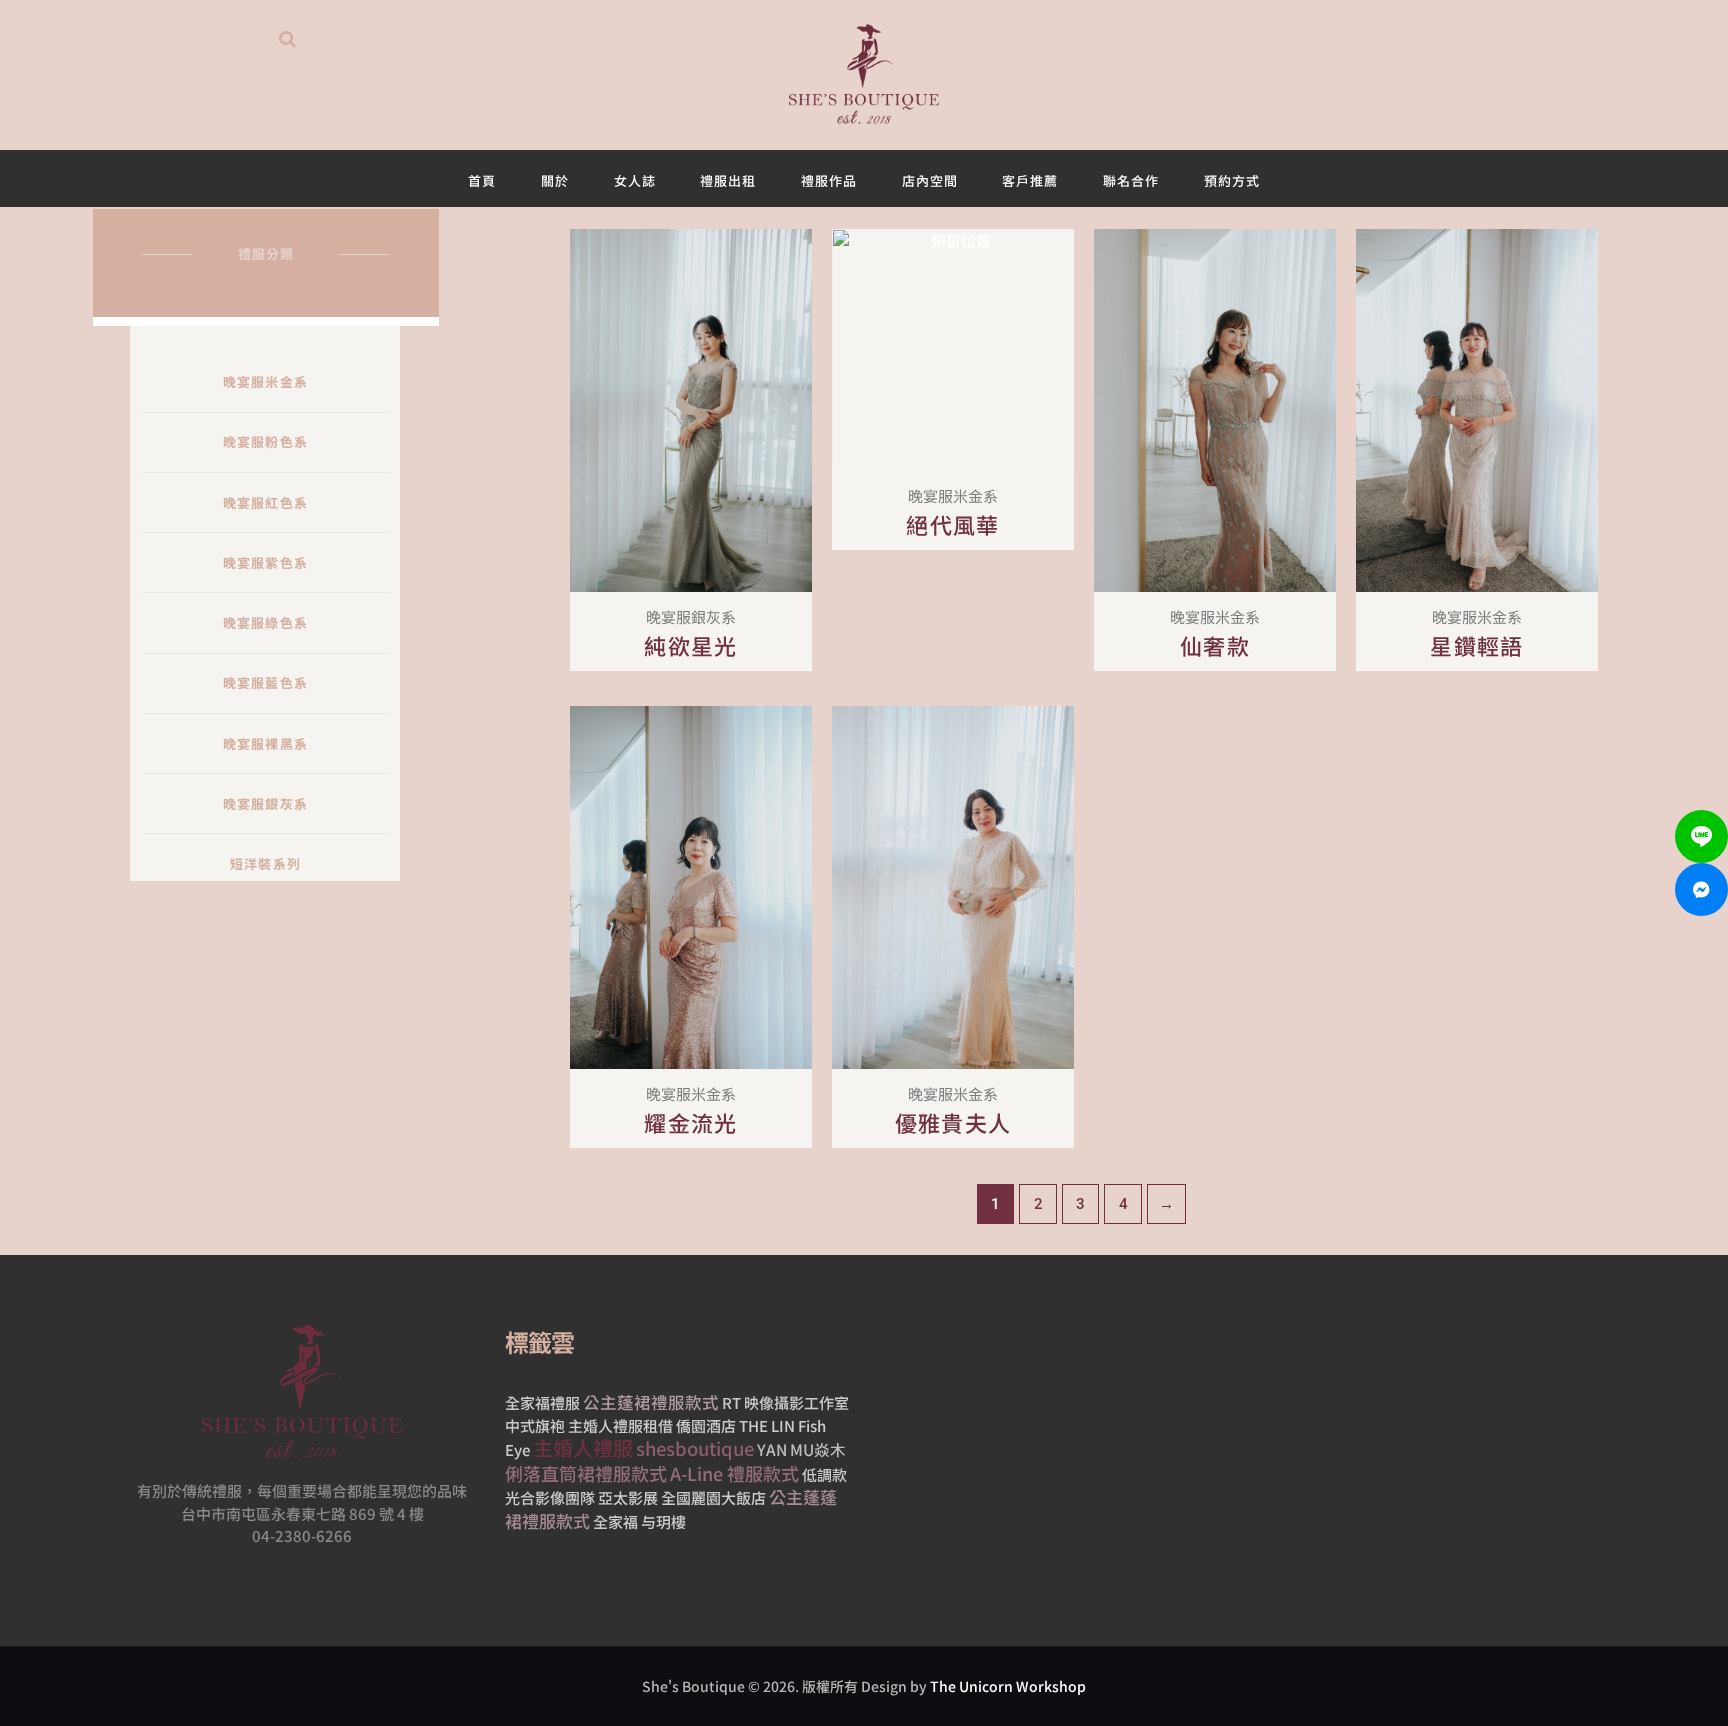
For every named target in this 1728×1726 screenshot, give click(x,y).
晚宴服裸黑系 (265, 743)
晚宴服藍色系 (265, 682)
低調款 (824, 1474)
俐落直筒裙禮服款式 (586, 1473)
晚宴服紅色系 (265, 502)
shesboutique (695, 1448)
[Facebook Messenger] (1701, 889)
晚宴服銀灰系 (265, 803)
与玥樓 (663, 1521)
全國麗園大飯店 (713, 1497)
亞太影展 (628, 1497)
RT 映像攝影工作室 (785, 1402)
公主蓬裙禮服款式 (651, 1402)
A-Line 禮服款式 (734, 1473)
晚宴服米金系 (265, 381)
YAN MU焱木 (801, 1449)
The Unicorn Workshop (1008, 1686)
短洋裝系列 (265, 863)
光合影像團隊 (550, 1497)
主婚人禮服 (583, 1447)
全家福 (615, 1521)
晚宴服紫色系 (265, 562)
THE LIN (767, 1425)
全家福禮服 (542, 1402)
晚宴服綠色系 (265, 622)
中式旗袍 (535, 1425)
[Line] (1701, 836)
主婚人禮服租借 (620, 1425)
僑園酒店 (706, 1425)
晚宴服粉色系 (265, 441)
